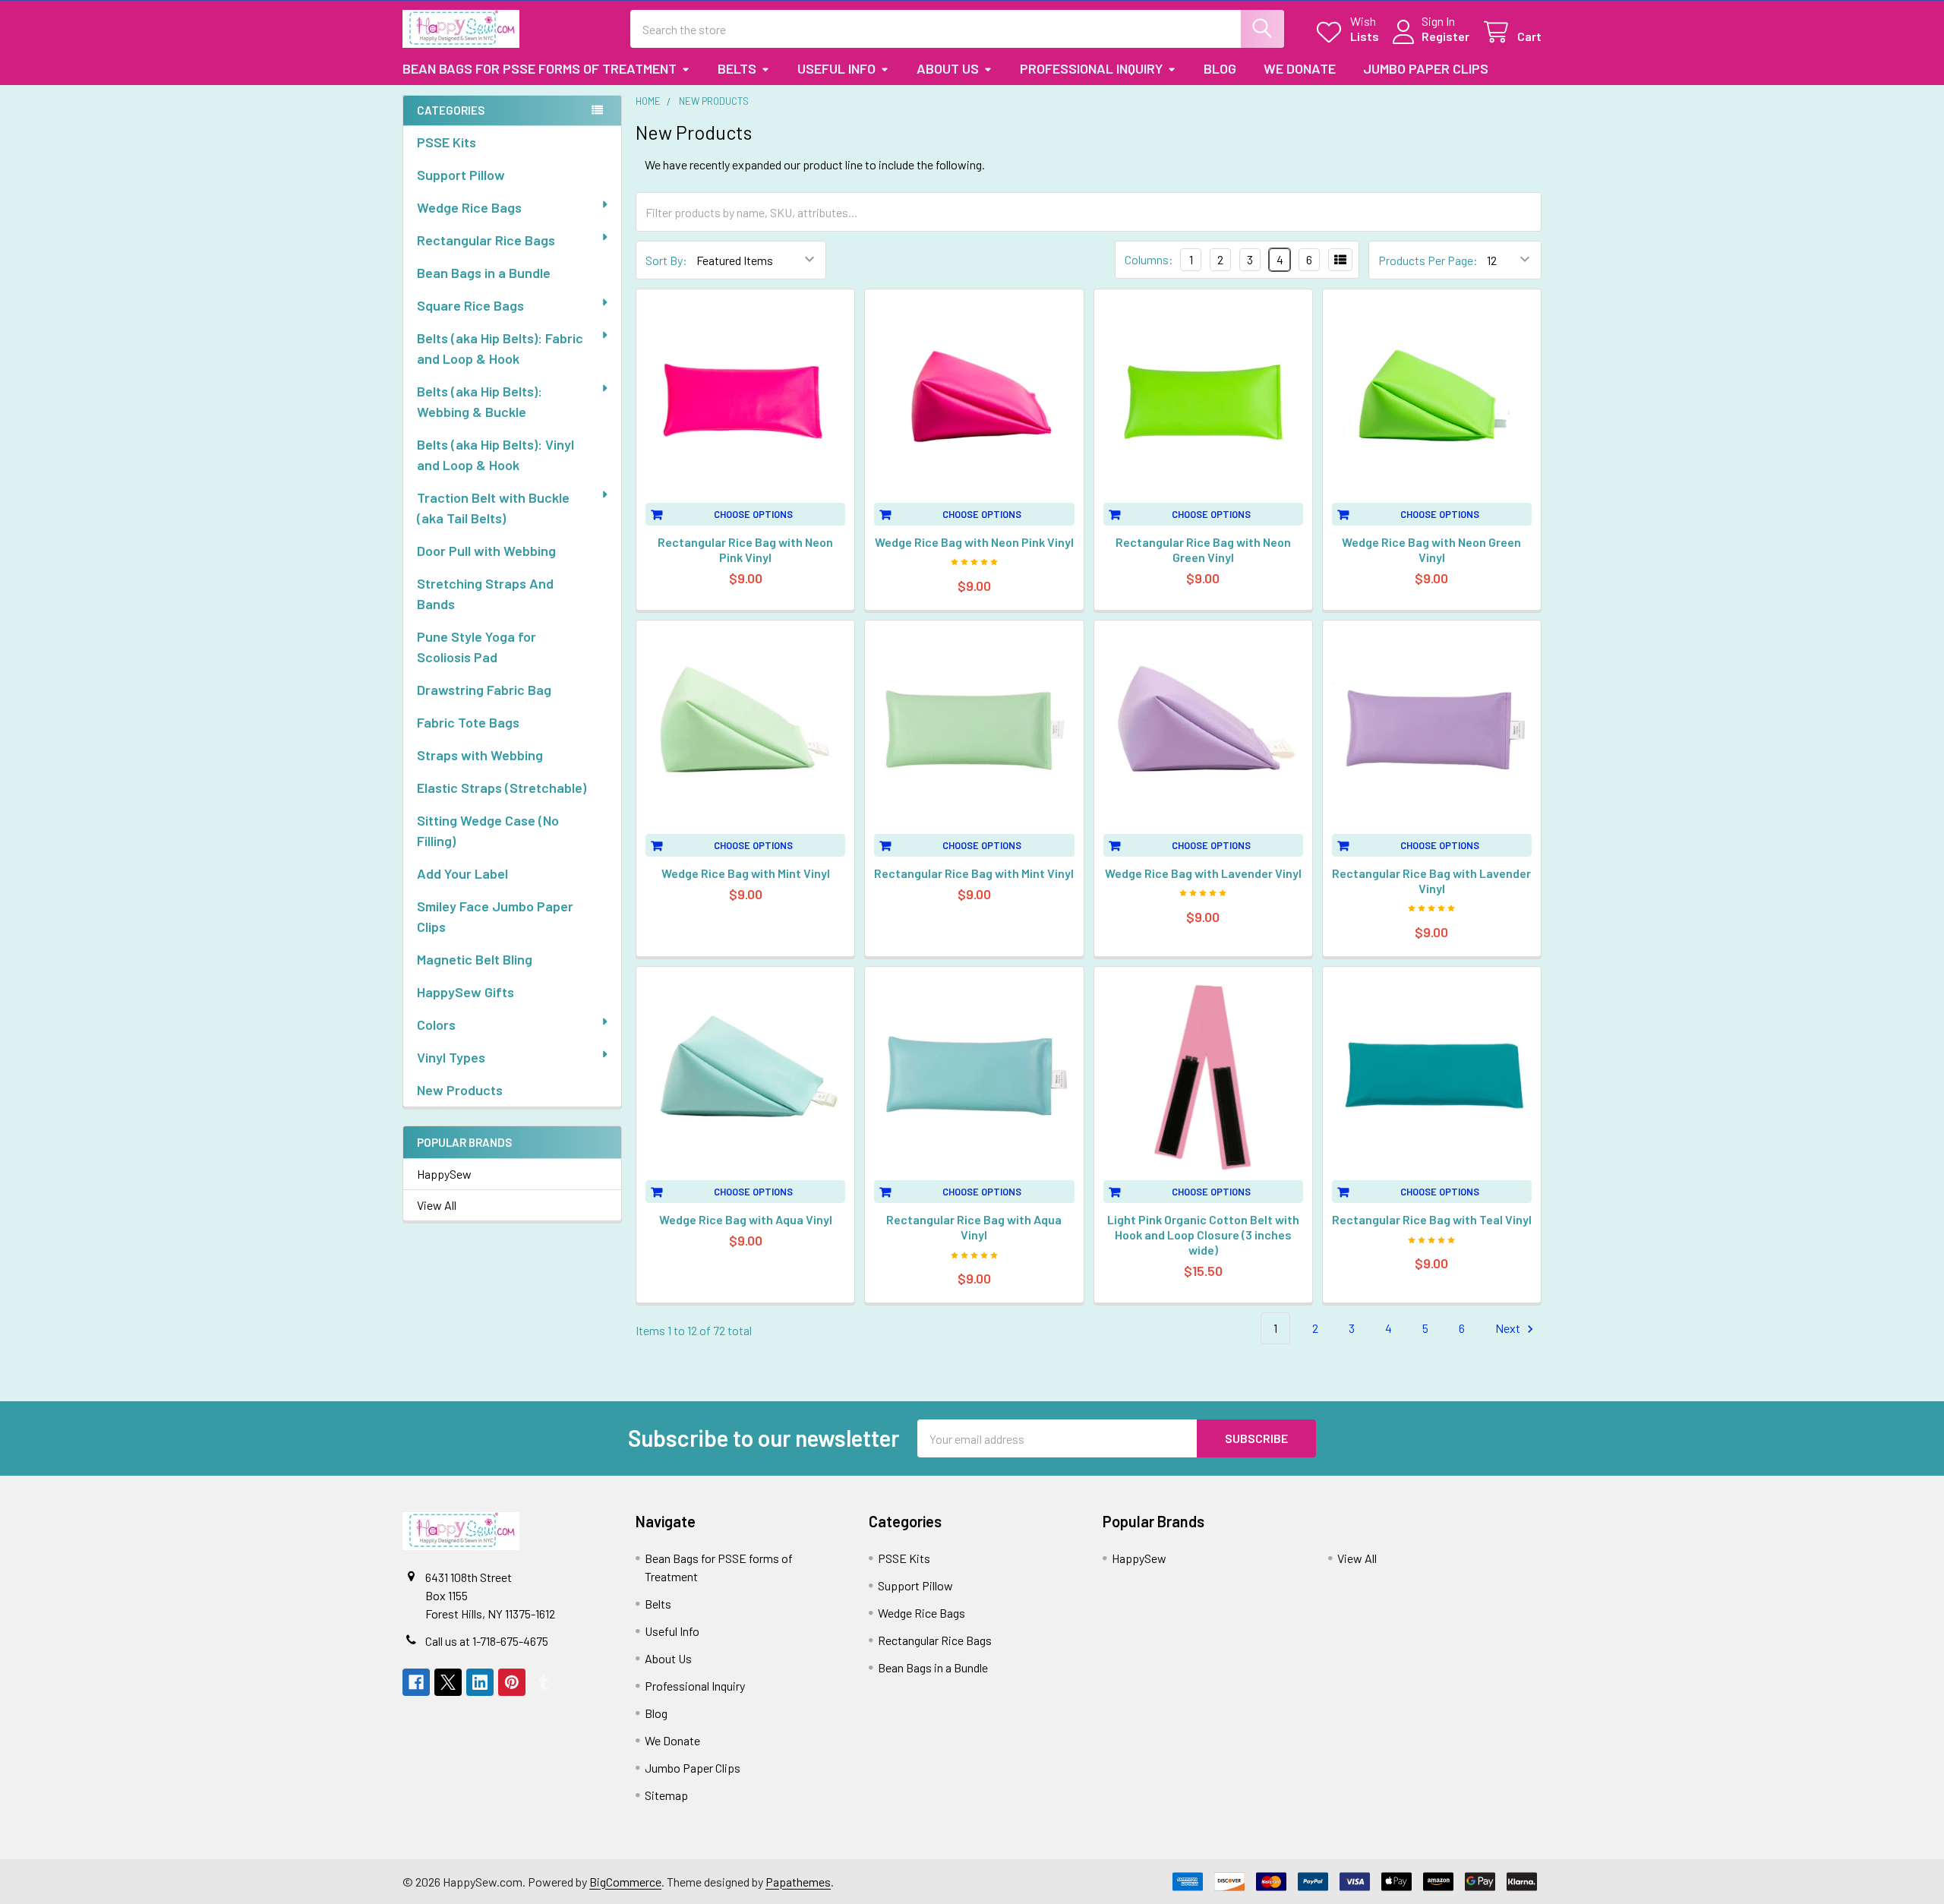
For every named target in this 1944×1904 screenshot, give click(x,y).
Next (1509, 1328)
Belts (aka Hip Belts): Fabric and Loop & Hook (500, 348)
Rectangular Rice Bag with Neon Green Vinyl (1203, 549)
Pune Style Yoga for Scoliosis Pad (477, 647)
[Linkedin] (480, 1682)
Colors (436, 1025)
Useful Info (836, 68)
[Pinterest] (512, 1682)
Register (1445, 36)
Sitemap (666, 1795)
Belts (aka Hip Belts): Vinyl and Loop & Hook (495, 455)
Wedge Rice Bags (469, 207)
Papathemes (798, 1882)
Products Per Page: (1428, 260)
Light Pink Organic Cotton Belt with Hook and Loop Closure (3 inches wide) (1203, 1235)
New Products (460, 1090)
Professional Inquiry (1091, 68)
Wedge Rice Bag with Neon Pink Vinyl (974, 542)
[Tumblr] (544, 1682)
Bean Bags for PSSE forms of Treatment (540, 68)
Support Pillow (461, 175)
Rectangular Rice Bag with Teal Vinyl (1432, 1219)
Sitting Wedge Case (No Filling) (488, 830)
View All (437, 1205)
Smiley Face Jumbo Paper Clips (495, 916)
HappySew (444, 1174)
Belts (737, 68)
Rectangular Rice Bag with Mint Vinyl (974, 873)
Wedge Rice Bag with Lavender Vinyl (1203, 873)
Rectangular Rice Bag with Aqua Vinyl (974, 1227)
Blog (1220, 68)
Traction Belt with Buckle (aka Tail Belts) (493, 508)
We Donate (1300, 68)
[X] (448, 1682)
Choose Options (753, 514)
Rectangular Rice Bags (486, 240)
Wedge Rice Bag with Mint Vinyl (746, 873)
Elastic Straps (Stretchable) (502, 788)
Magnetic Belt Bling (475, 959)
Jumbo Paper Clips (1426, 68)
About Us (948, 68)
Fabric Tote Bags (468, 722)
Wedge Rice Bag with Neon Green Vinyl (1431, 549)
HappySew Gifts (465, 992)
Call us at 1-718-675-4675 (487, 1641)
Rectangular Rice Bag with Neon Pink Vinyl (745, 549)
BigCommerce (625, 1882)
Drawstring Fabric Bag (484, 690)
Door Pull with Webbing (486, 551)
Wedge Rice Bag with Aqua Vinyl (746, 1219)
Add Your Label (462, 873)
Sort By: (666, 260)
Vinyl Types (451, 1057)
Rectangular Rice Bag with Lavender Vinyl (1431, 881)
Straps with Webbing (480, 755)
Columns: (1149, 259)
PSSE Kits (447, 142)
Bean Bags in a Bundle (484, 273)
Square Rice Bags (470, 305)
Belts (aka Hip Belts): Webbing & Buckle (480, 401)
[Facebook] (416, 1682)
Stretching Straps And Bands (485, 594)
